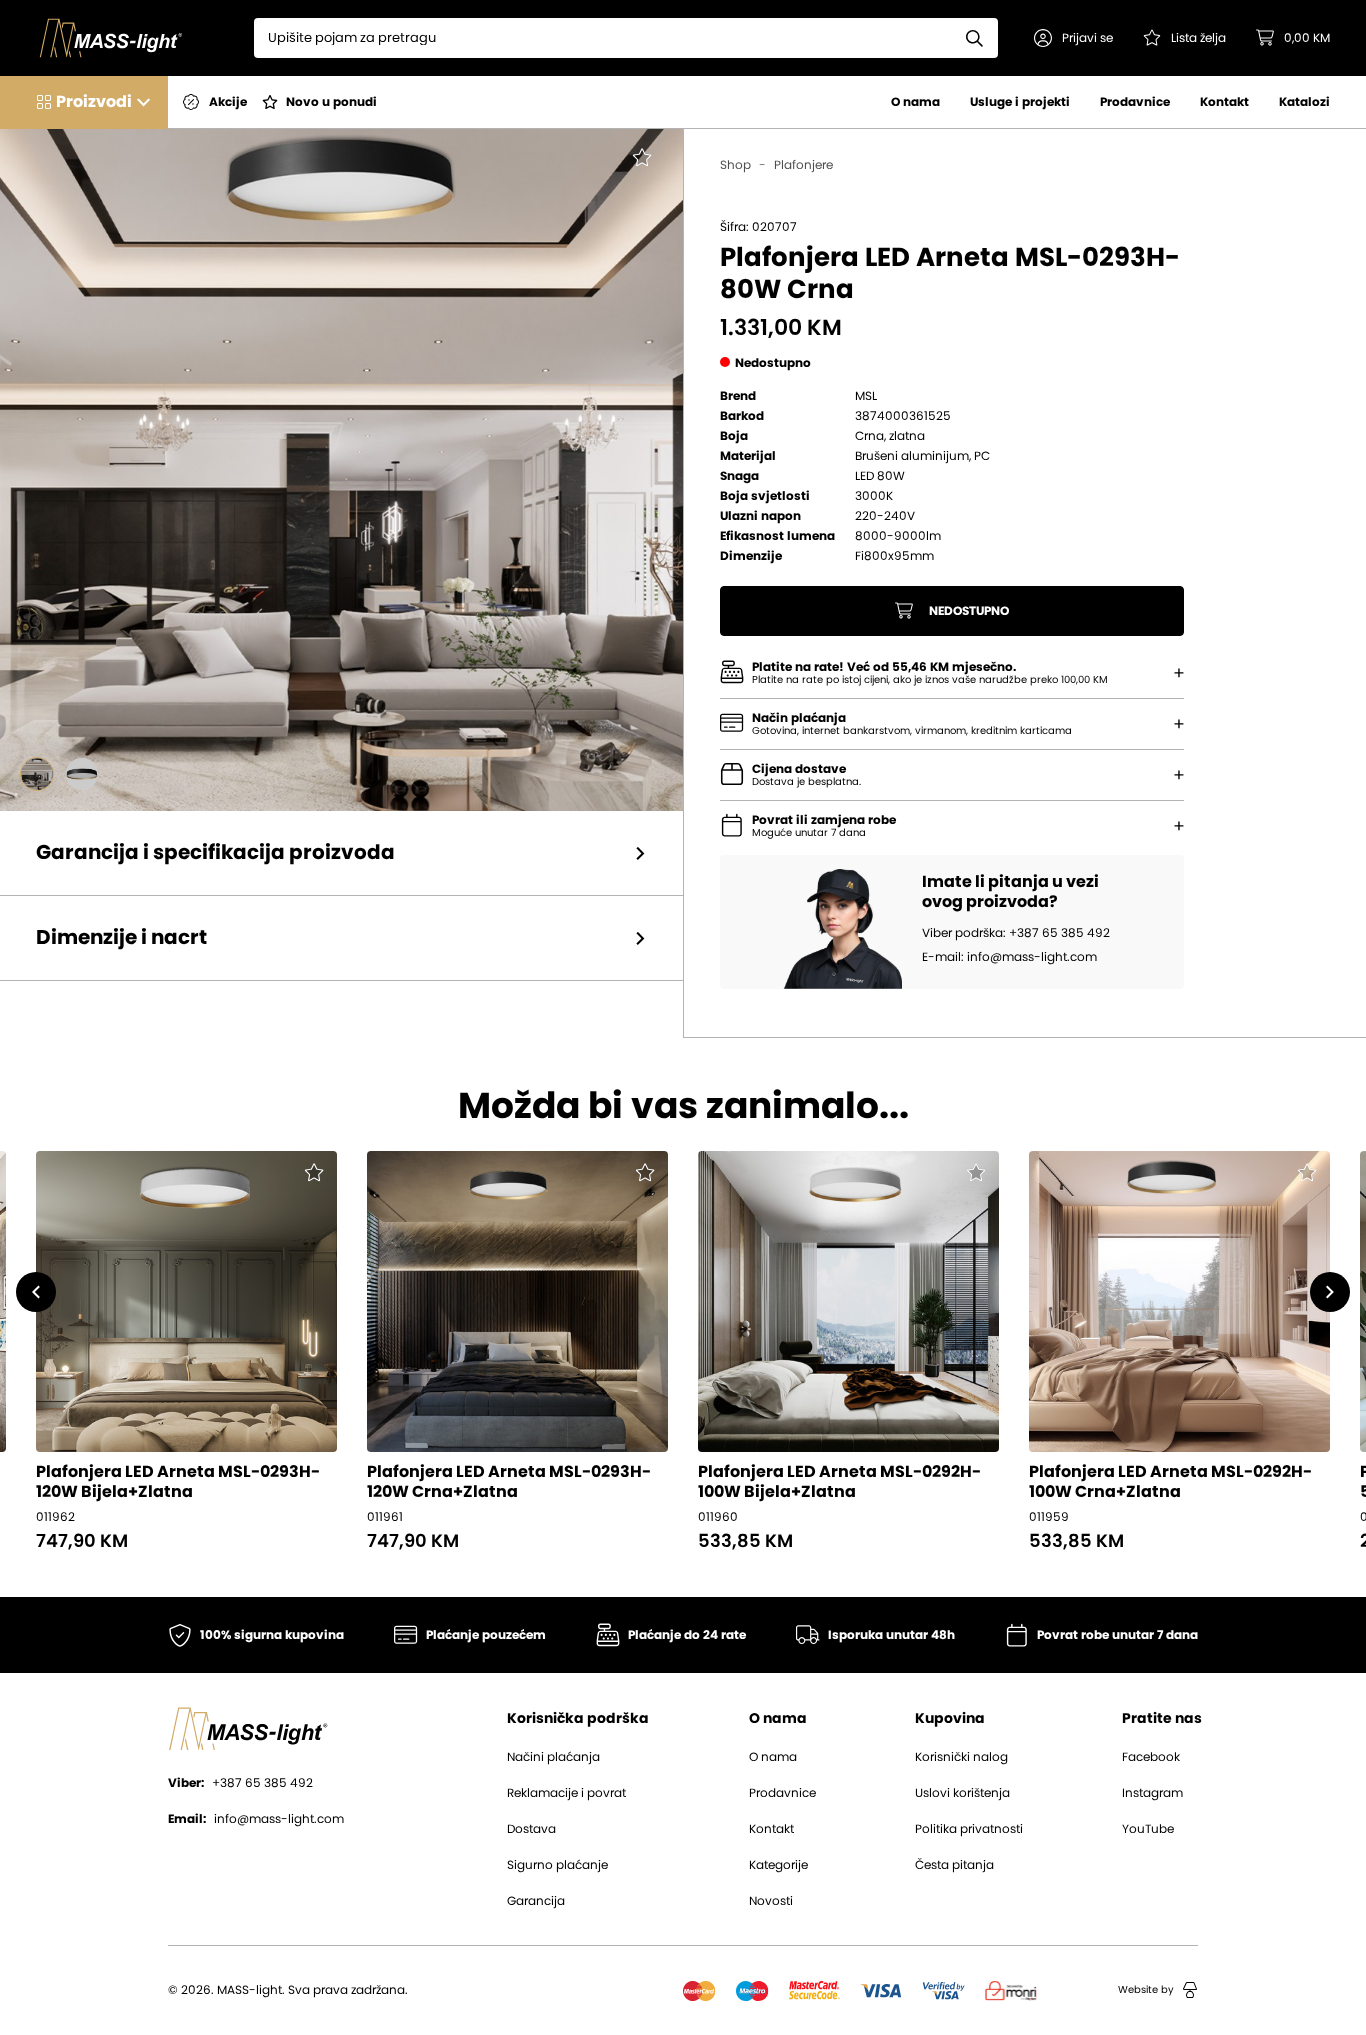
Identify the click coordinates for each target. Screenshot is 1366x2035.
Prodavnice (1135, 102)
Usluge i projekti (1020, 102)
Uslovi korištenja (962, 1793)
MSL (866, 396)
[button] (1073, 38)
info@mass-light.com (256, 1819)
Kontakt (1224, 102)
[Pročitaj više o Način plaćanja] (1179, 673)
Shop (735, 165)
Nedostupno (969, 611)
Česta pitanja (954, 1865)
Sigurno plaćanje (557, 1865)
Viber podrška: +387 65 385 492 (1016, 933)
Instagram (1152, 1793)
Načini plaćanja (553, 1757)
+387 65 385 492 (240, 1783)
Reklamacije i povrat (566, 1793)
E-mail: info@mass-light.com (1009, 957)
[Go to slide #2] (82, 774)
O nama (915, 102)
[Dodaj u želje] (313, 1175)
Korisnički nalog (961, 1757)
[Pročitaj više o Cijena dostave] (1179, 775)
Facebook (1151, 1757)
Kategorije (778, 1865)
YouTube (1148, 1829)
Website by (1146, 1990)
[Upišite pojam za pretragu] (975, 38)
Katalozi (1304, 102)
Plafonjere (803, 165)
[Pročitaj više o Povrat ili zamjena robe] (1179, 826)
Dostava (531, 1829)
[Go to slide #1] (37, 774)
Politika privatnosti (969, 1829)
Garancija (536, 1901)
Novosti (771, 1901)
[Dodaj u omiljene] (629, 172)
